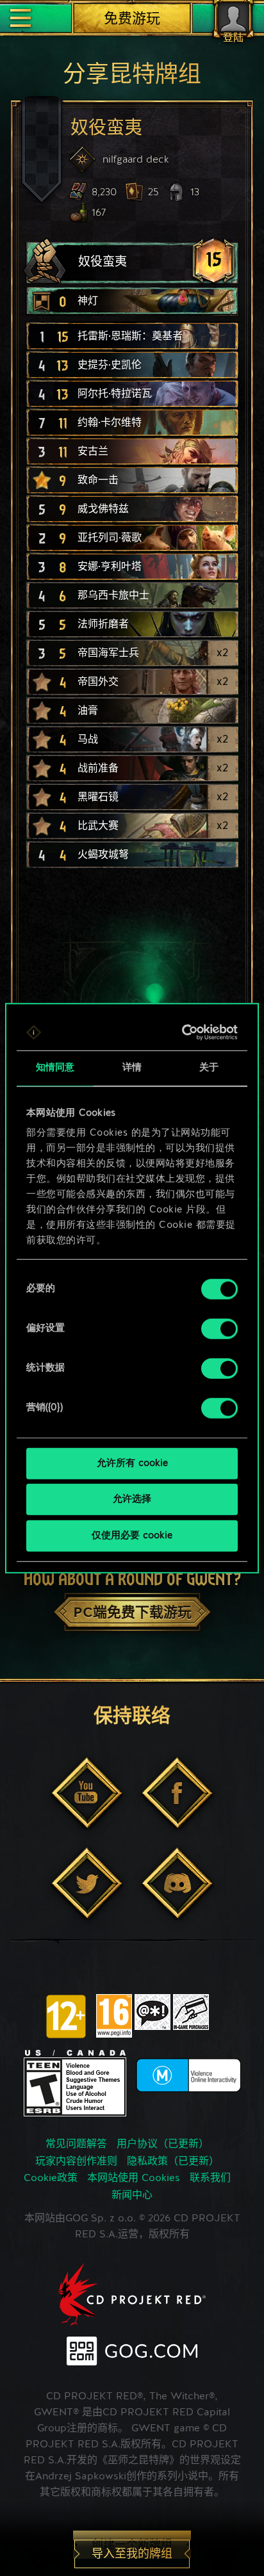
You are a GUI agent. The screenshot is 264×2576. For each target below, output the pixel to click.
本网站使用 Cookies (134, 2178)
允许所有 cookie (132, 1463)
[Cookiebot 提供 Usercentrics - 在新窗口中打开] (183, 1033)
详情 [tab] (132, 1067)
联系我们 (210, 2178)
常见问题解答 (76, 2145)
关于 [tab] (209, 1067)
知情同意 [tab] (55, 1067)
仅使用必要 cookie (132, 1535)
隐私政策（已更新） (173, 2162)
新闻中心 (132, 2196)
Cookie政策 (51, 2178)
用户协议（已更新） (163, 2145)
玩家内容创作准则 (76, 2162)
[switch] (219, 1328)
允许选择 (132, 1500)
